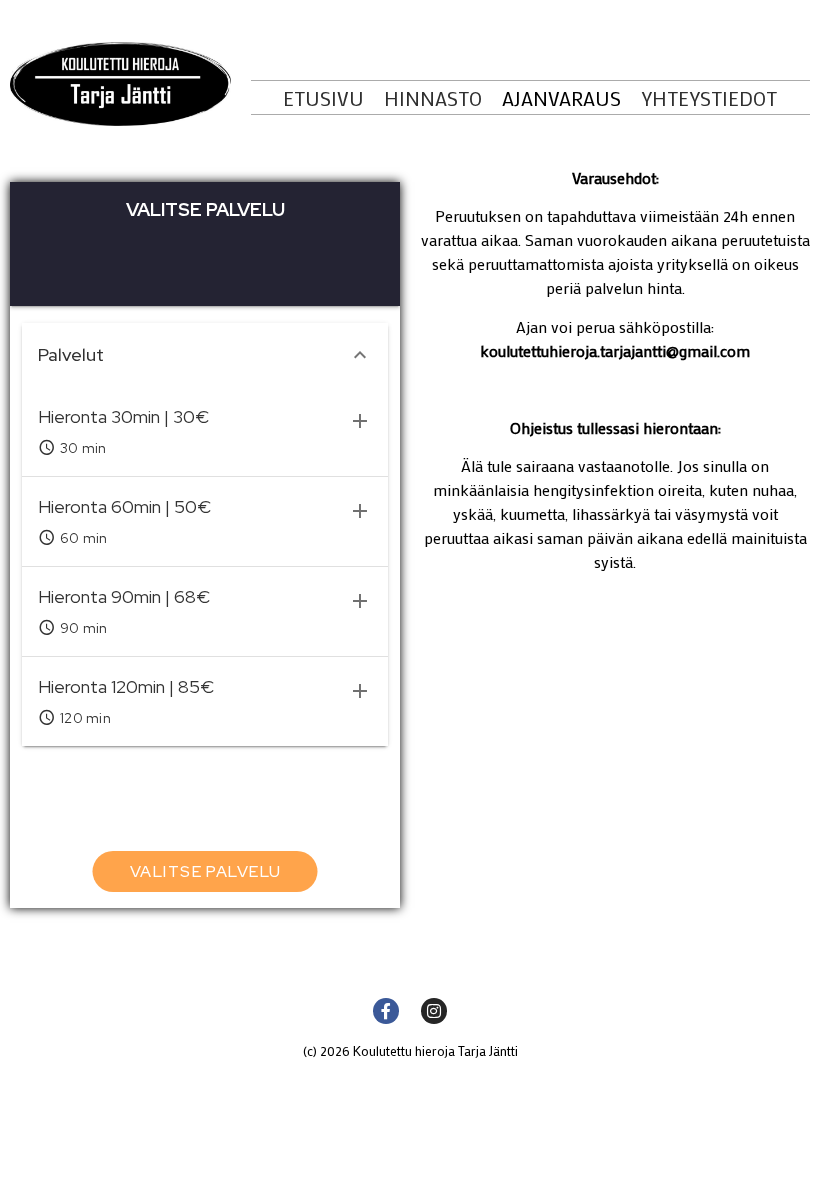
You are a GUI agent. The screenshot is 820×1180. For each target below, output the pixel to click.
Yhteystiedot (709, 98)
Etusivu (323, 98)
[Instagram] (434, 1011)
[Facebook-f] (386, 1011)
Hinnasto (433, 98)
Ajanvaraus (561, 98)
